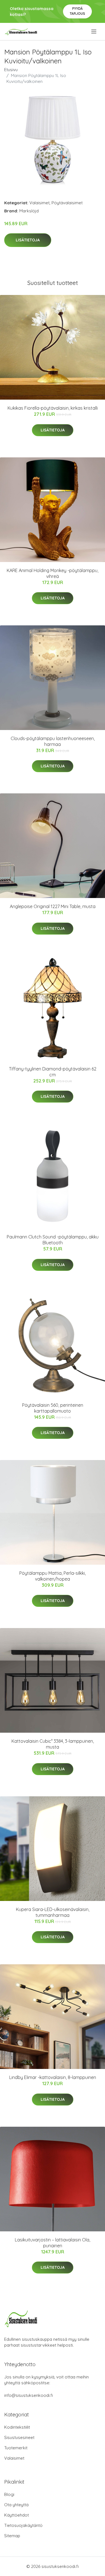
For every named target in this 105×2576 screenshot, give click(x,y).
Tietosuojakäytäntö (23, 2525)
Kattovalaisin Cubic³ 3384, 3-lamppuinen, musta (53, 1744)
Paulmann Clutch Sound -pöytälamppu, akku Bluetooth (53, 1240)
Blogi (9, 2494)
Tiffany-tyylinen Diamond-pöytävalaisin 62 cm (53, 1072)
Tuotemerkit (16, 2448)
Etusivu (11, 70)
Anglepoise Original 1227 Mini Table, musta (53, 906)
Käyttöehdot (17, 2515)
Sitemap (12, 2536)
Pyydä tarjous (77, 11)
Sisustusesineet (19, 2437)
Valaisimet (39, 203)
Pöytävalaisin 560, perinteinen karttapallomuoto (53, 1408)
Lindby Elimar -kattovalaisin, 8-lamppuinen (53, 2077)
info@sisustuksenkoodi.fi (29, 2395)
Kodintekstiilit (17, 2427)
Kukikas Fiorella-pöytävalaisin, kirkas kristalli (53, 408)
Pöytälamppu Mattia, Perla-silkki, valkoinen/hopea (53, 1576)
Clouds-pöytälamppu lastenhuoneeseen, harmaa (53, 741)
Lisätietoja (28, 240)
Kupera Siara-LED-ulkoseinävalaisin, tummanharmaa (53, 1912)
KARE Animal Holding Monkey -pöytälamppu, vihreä (53, 573)
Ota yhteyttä (16, 2505)
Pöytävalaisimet (67, 203)
